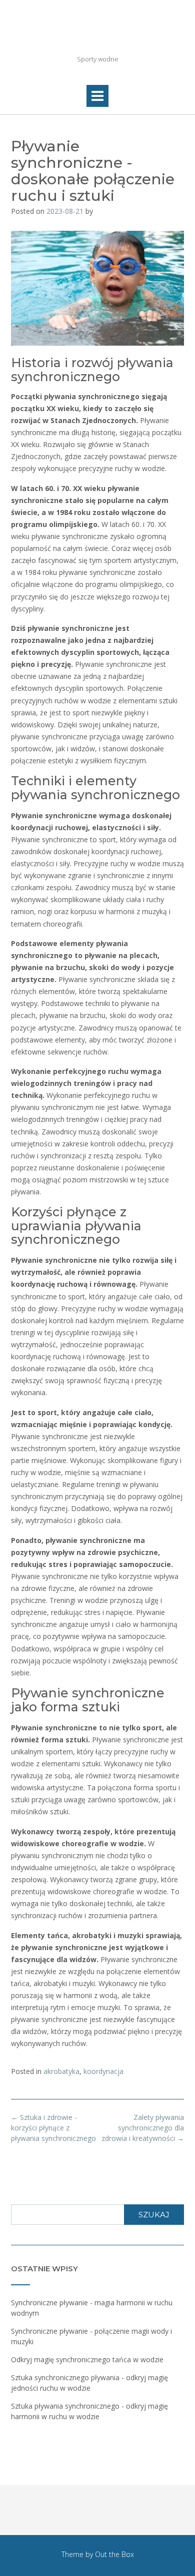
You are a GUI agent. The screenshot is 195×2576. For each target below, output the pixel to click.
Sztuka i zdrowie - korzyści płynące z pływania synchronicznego (53, 2128)
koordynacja (103, 2071)
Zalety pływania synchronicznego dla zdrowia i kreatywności (143, 2128)
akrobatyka (61, 2071)
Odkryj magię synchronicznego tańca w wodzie (87, 2359)
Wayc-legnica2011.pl (97, 35)
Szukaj (154, 2215)
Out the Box (114, 2554)
